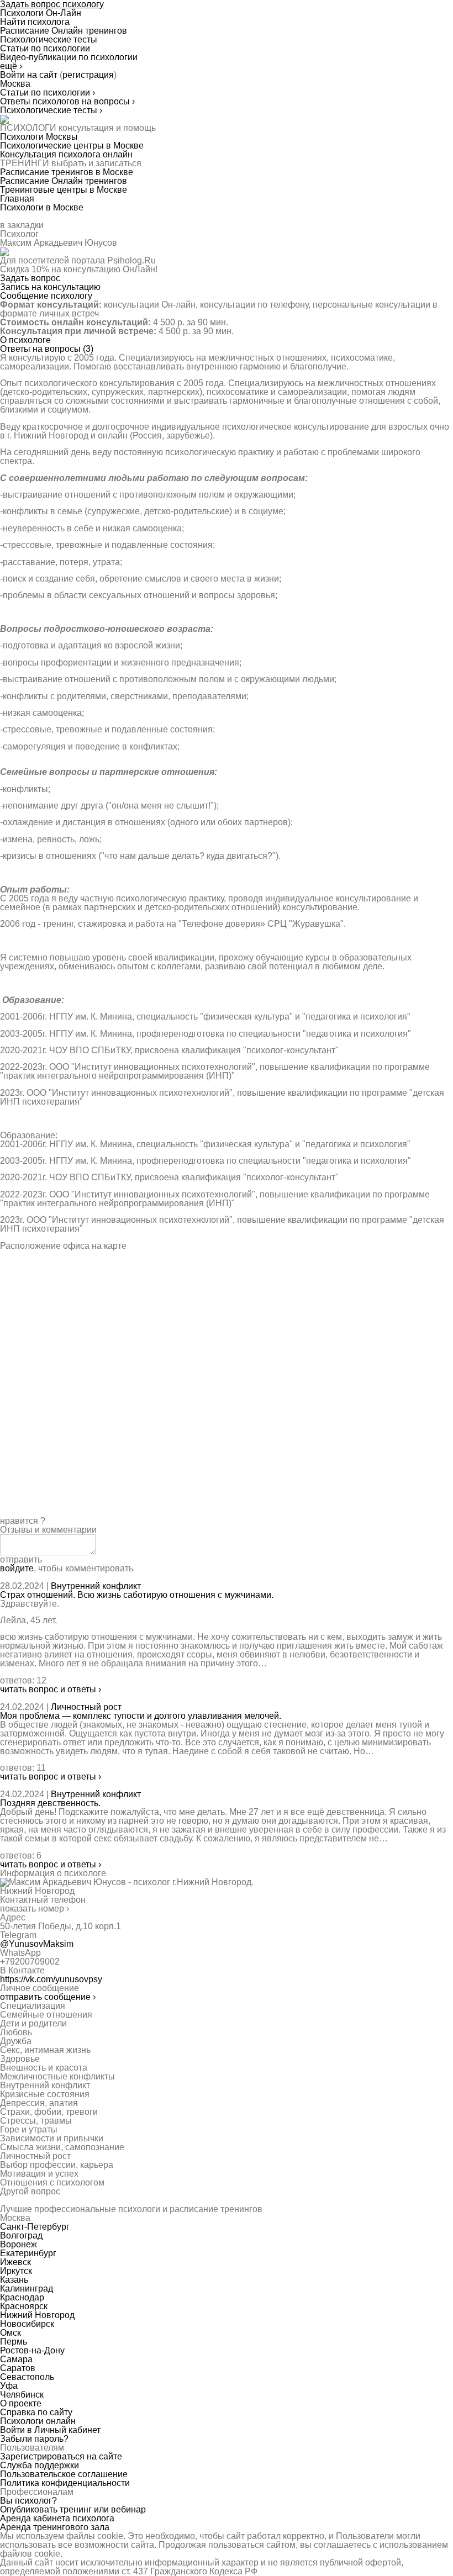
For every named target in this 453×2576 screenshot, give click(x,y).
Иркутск (16, 2271)
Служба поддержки (39, 2465)
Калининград (27, 2289)
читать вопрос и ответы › (51, 1689)
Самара (16, 2359)
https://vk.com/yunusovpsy (51, 1979)
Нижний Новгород (37, 2315)
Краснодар (22, 2297)
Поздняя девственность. (50, 1803)
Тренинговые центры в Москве (64, 190)
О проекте (21, 2403)
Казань (14, 2280)
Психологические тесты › (51, 110)
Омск (10, 2333)
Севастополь (27, 2377)
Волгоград (21, 2235)
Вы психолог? (28, 2501)
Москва (15, 84)
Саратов (18, 2368)
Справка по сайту (36, 2412)
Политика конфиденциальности (65, 2483)
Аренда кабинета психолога (57, 2518)
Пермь (14, 2342)
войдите (17, 1568)
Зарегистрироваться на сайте (61, 2456)
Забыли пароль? (34, 2439)
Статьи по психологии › (48, 93)
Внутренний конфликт (96, 1586)
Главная (17, 199)
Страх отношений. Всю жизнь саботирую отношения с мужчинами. (137, 1595)
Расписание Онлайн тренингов (64, 181)
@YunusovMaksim (37, 1944)
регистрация (88, 75)
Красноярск (24, 2306)
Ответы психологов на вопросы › (67, 101)
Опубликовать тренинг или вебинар (73, 2509)
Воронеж (19, 2244)
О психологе (25, 340)
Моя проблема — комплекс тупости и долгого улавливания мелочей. (141, 1716)
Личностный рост (86, 1707)
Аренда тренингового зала (55, 2527)
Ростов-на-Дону (32, 2350)
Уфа (9, 2386)
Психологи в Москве (42, 207)
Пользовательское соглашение (64, 2474)
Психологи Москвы (39, 137)
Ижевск (15, 2262)
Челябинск (22, 2395)
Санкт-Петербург (35, 2227)
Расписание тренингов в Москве (67, 172)
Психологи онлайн (38, 2421)
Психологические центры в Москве (72, 146)
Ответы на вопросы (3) (47, 349)
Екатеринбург (28, 2253)
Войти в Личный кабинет (50, 2430)
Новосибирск (27, 2324)
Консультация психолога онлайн (66, 154)
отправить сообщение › (48, 1997)
